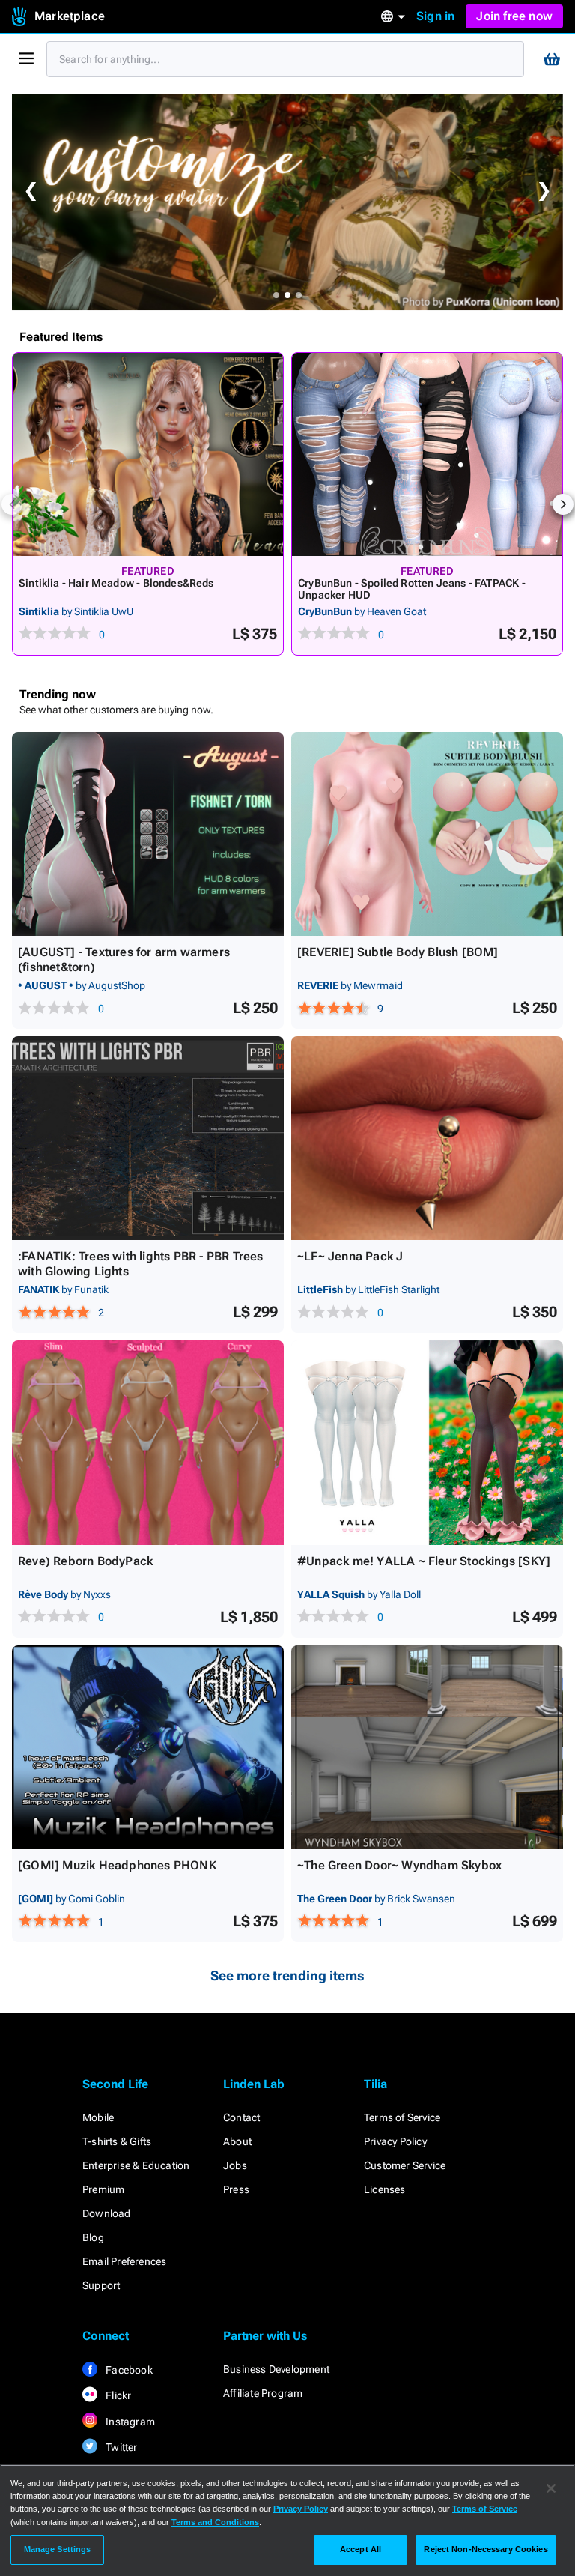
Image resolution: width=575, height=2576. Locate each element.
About (237, 2141)
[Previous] (12, 504)
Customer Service (405, 2165)
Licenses (385, 2189)
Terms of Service (402, 2117)
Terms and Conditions (215, 2522)
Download (107, 2213)
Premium (103, 2189)
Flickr (117, 2395)
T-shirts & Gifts (117, 2141)
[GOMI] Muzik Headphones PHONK (117, 1865)
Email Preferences (124, 2261)
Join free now (514, 16)
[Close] (551, 2488)
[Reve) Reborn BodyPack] (148, 1442)
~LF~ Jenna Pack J (350, 1256)
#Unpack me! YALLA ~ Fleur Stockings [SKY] (424, 1561)
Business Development (276, 2369)
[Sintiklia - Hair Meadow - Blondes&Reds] (148, 454)
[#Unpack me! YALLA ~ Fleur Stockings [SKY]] (427, 1442)
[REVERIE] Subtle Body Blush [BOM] (398, 952)
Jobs (235, 2165)
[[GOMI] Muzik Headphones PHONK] (148, 1747)
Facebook (128, 2370)
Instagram (129, 2422)
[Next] (563, 504)
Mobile (98, 2117)
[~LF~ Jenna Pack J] (427, 1138)
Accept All (360, 2549)
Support (101, 2285)
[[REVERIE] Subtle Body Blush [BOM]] (427, 834)
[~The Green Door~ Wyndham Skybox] (427, 1747)
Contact (241, 2117)
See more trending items (287, 1975)
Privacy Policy (395, 2141)
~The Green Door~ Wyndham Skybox (399, 1865)
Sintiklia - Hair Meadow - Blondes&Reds (116, 583)
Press (236, 2189)
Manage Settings (58, 2549)
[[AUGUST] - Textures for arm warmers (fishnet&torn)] (148, 834)
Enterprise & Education (136, 2165)
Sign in (435, 16)
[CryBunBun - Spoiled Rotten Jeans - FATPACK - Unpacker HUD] (427, 454)
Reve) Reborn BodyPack (85, 1561)
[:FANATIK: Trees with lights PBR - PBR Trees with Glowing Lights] (148, 1138)
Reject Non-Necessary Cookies (486, 2549)
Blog (93, 2237)
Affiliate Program (263, 2393)
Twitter (121, 2447)
